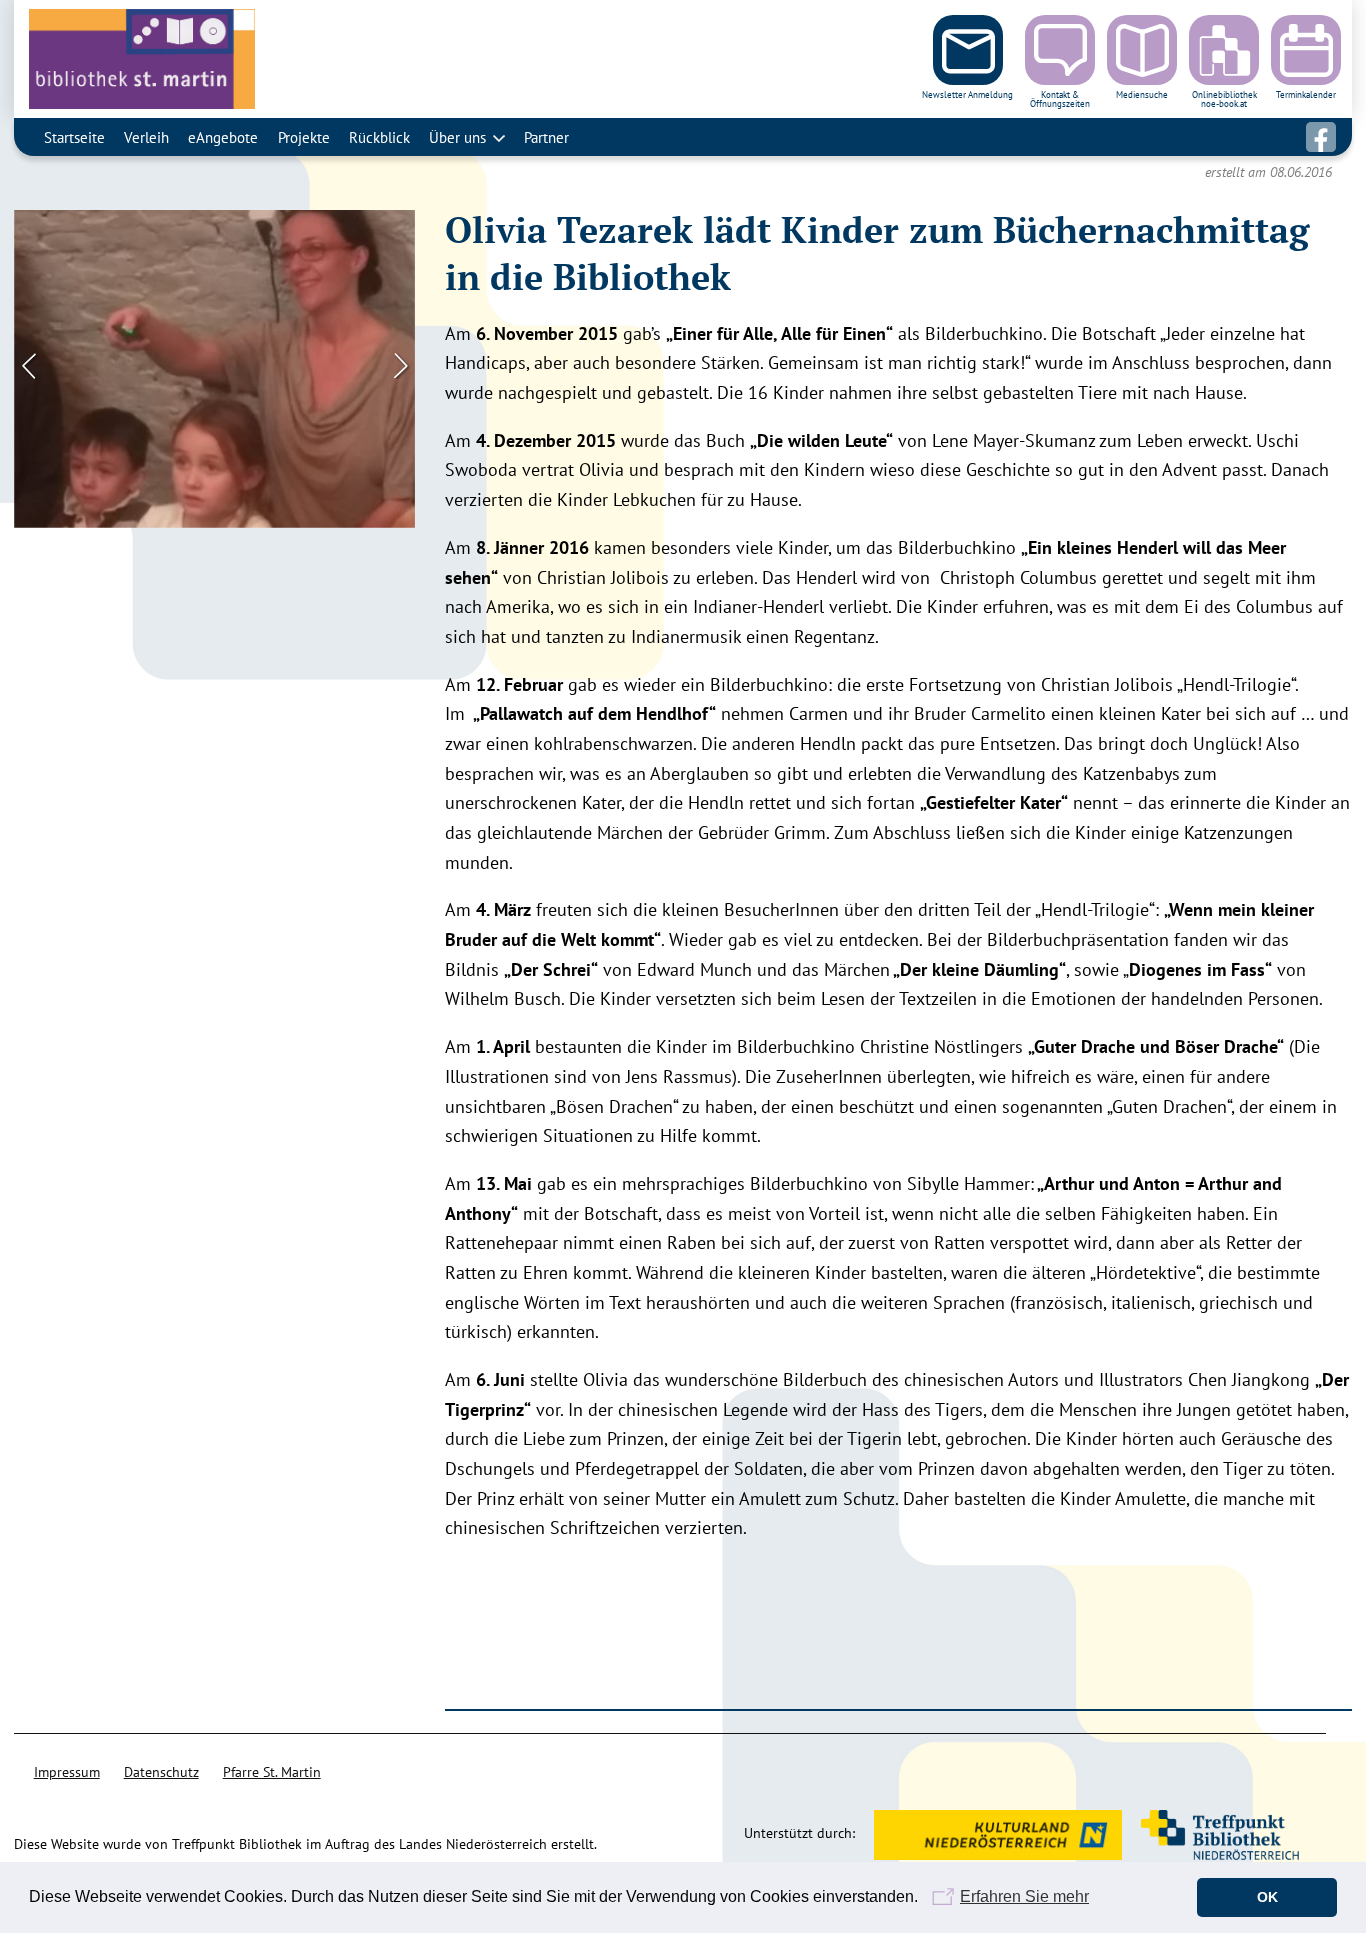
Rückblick (379, 137)
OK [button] (1267, 1897)
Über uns (457, 137)
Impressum (67, 1772)
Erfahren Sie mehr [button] (1024, 1896)
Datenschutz (161, 1772)
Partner (546, 137)
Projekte (304, 137)
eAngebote (223, 137)
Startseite (74, 137)
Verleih (146, 137)
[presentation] (29, 364)
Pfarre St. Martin (272, 1772)
